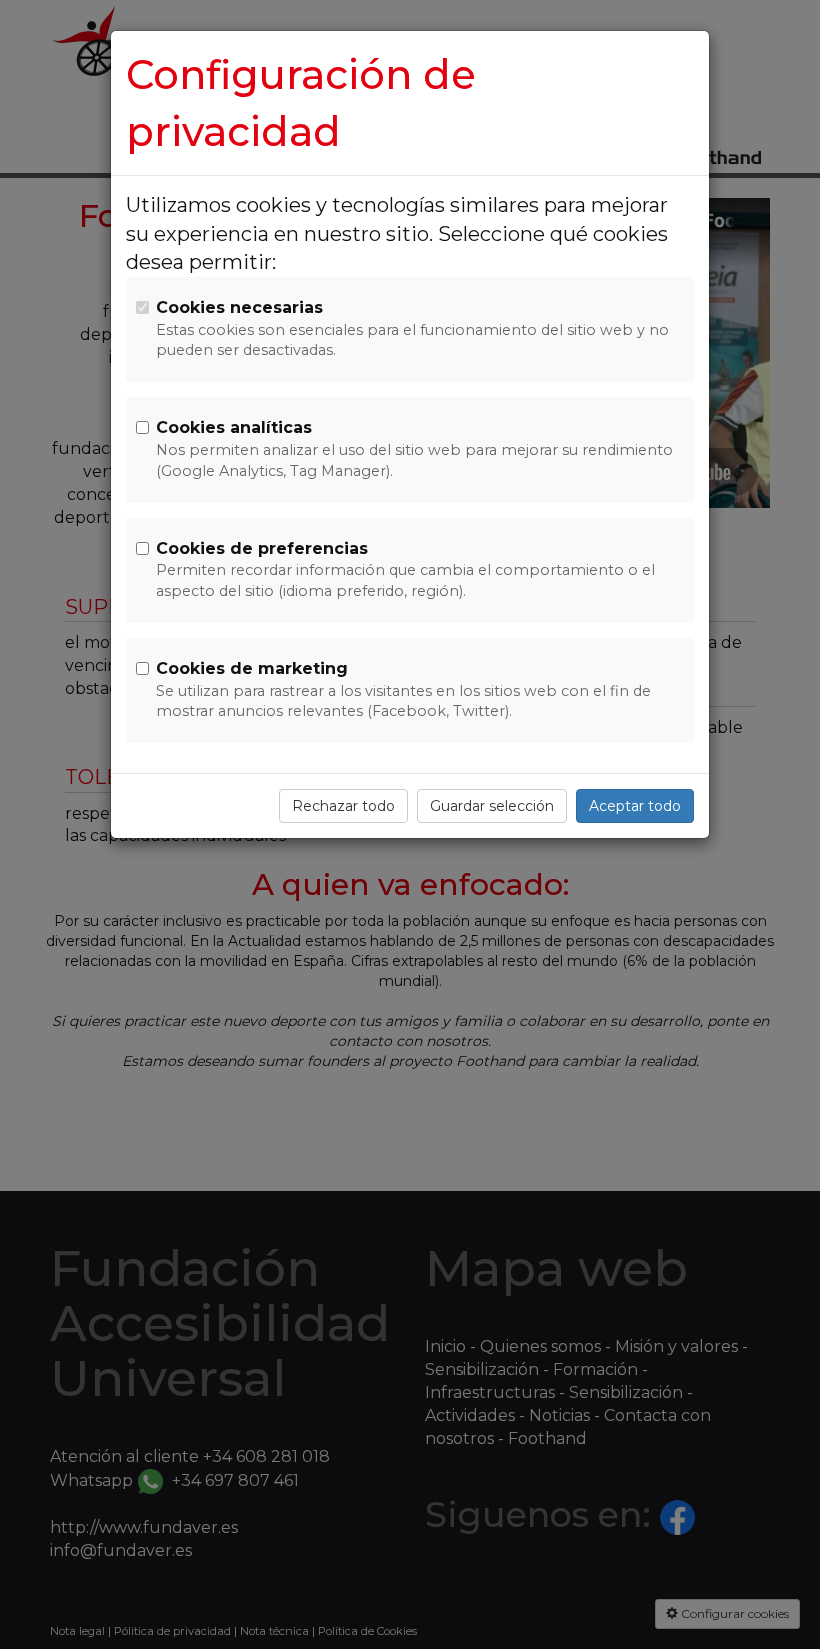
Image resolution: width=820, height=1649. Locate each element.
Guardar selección (492, 806)
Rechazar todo (343, 806)
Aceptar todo (635, 806)
